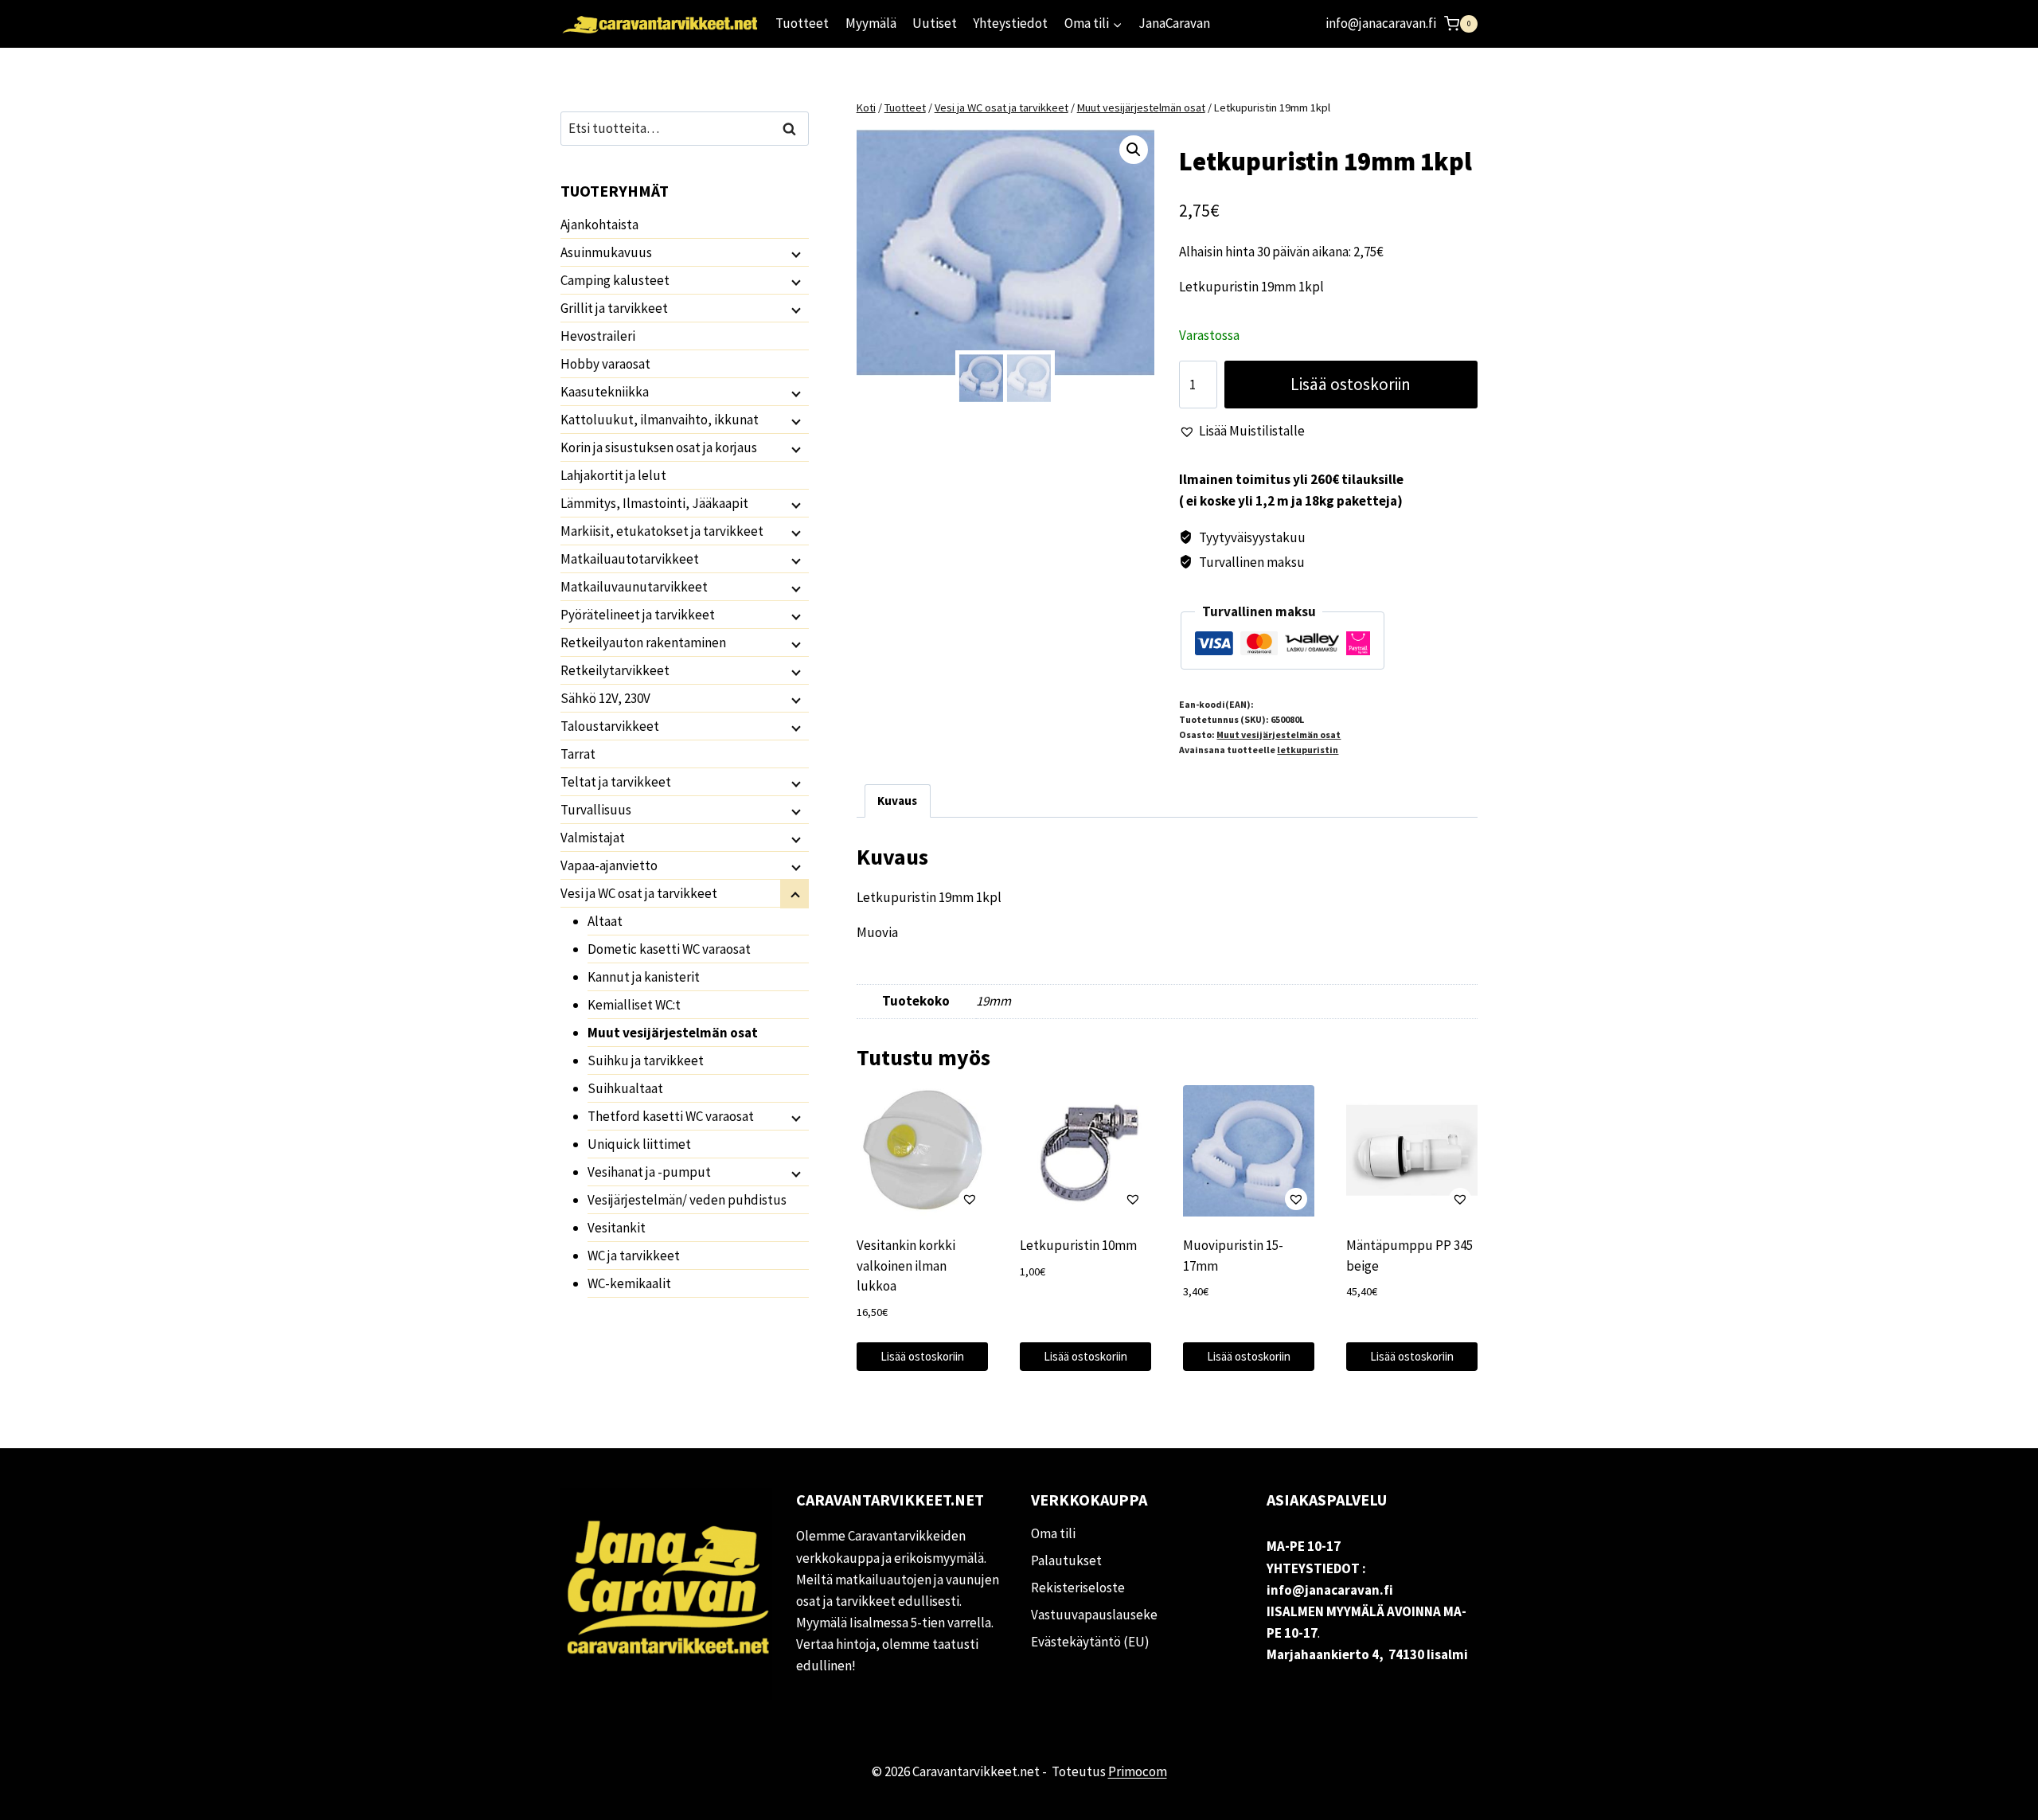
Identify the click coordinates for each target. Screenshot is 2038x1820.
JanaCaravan (1174, 23)
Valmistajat (593, 838)
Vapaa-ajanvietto (609, 865)
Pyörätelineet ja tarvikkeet (638, 615)
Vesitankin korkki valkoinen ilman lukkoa (906, 1265)
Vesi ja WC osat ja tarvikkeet (639, 893)
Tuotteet (802, 23)
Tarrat (578, 754)
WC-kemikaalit (629, 1283)
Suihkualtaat (625, 1088)
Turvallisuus (596, 810)
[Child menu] (795, 253)
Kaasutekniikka (605, 392)
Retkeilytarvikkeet (615, 670)
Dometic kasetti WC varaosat (669, 949)
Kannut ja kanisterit (644, 977)
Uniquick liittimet (639, 1144)
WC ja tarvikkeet (634, 1256)
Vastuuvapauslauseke (1094, 1615)
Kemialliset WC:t (634, 1005)
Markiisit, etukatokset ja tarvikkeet (662, 531)
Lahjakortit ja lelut (613, 475)
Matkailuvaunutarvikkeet (634, 587)
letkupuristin (1308, 750)
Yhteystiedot (1010, 23)
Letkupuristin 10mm (1078, 1245)
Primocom (1138, 1771)
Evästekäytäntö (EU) (1090, 1642)
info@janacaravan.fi (1381, 23)
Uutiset (935, 23)
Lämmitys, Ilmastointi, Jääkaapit (654, 503)
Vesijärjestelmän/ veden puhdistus (687, 1200)
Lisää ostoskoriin (1351, 384)
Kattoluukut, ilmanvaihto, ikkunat (660, 420)
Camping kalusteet (615, 280)
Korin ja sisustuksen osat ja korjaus (659, 447)
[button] (1134, 150)
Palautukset (1066, 1560)
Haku (794, 129)
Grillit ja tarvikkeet (614, 308)
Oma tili (1053, 1533)
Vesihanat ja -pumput (649, 1172)
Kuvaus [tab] (897, 801)
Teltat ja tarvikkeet (616, 782)
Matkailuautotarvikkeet (630, 559)
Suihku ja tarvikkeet (646, 1060)
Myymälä (871, 23)
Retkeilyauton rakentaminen (643, 642)
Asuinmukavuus (606, 252)
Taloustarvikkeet (610, 726)
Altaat (605, 921)
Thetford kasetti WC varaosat (671, 1116)
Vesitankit (617, 1228)
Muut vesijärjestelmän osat (1279, 734)
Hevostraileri (598, 336)
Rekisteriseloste (1078, 1588)
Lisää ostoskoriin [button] (922, 1356)
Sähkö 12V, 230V (605, 698)
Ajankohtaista (599, 225)
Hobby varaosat (605, 364)
